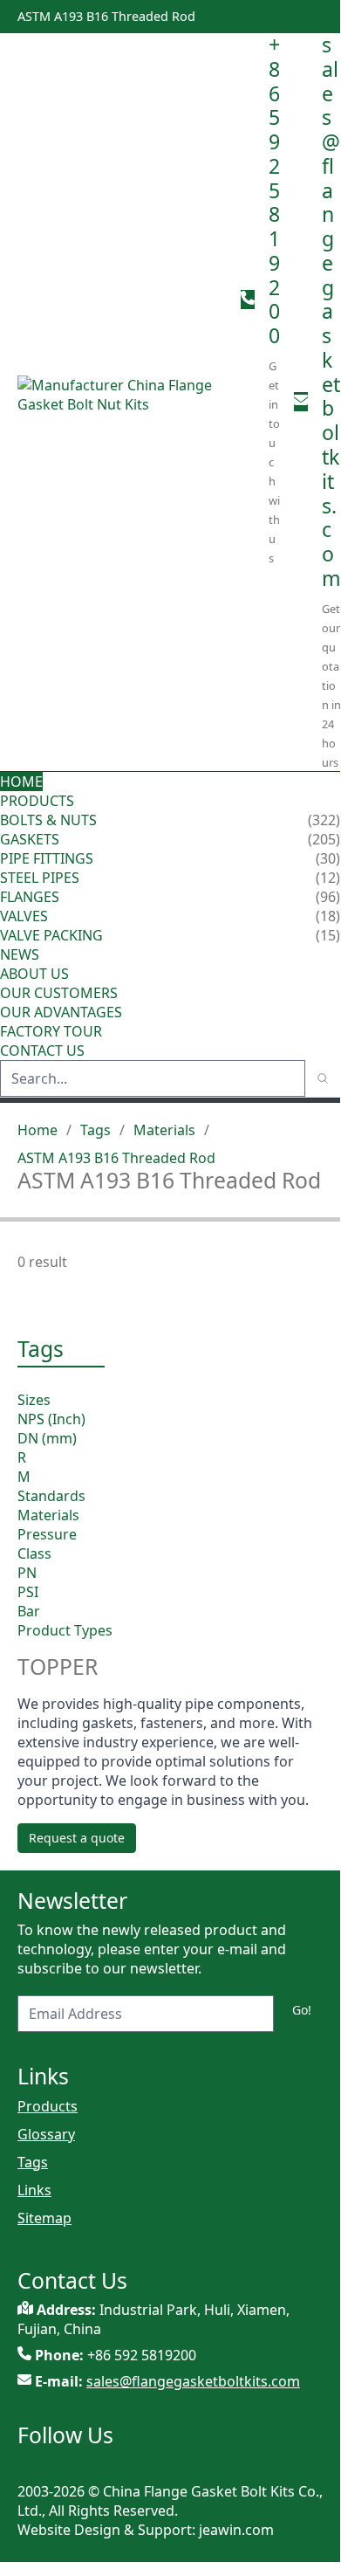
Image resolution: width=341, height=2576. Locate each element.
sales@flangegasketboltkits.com (331, 311)
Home (21, 782)
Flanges (30, 897)
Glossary (46, 2134)
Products (37, 801)
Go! (302, 2010)
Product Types (65, 1630)
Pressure (47, 1534)
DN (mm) (47, 1438)
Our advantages (61, 1012)
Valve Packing (51, 935)
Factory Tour (51, 1031)
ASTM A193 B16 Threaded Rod (116, 1158)
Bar (29, 1611)
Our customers (59, 993)
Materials (164, 1130)
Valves (24, 916)
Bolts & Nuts (48, 820)
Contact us (42, 1050)
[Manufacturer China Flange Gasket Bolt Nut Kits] (122, 402)
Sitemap (44, 2218)
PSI (28, 1592)
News (20, 954)
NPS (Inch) (51, 1419)
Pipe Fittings (47, 858)
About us (36, 974)
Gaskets (30, 839)
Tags (95, 1130)
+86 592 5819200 (274, 190)
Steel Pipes (40, 878)
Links (34, 2190)
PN (27, 1573)
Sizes (34, 1400)
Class (34, 1553)
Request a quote (77, 1838)
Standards (51, 1496)
